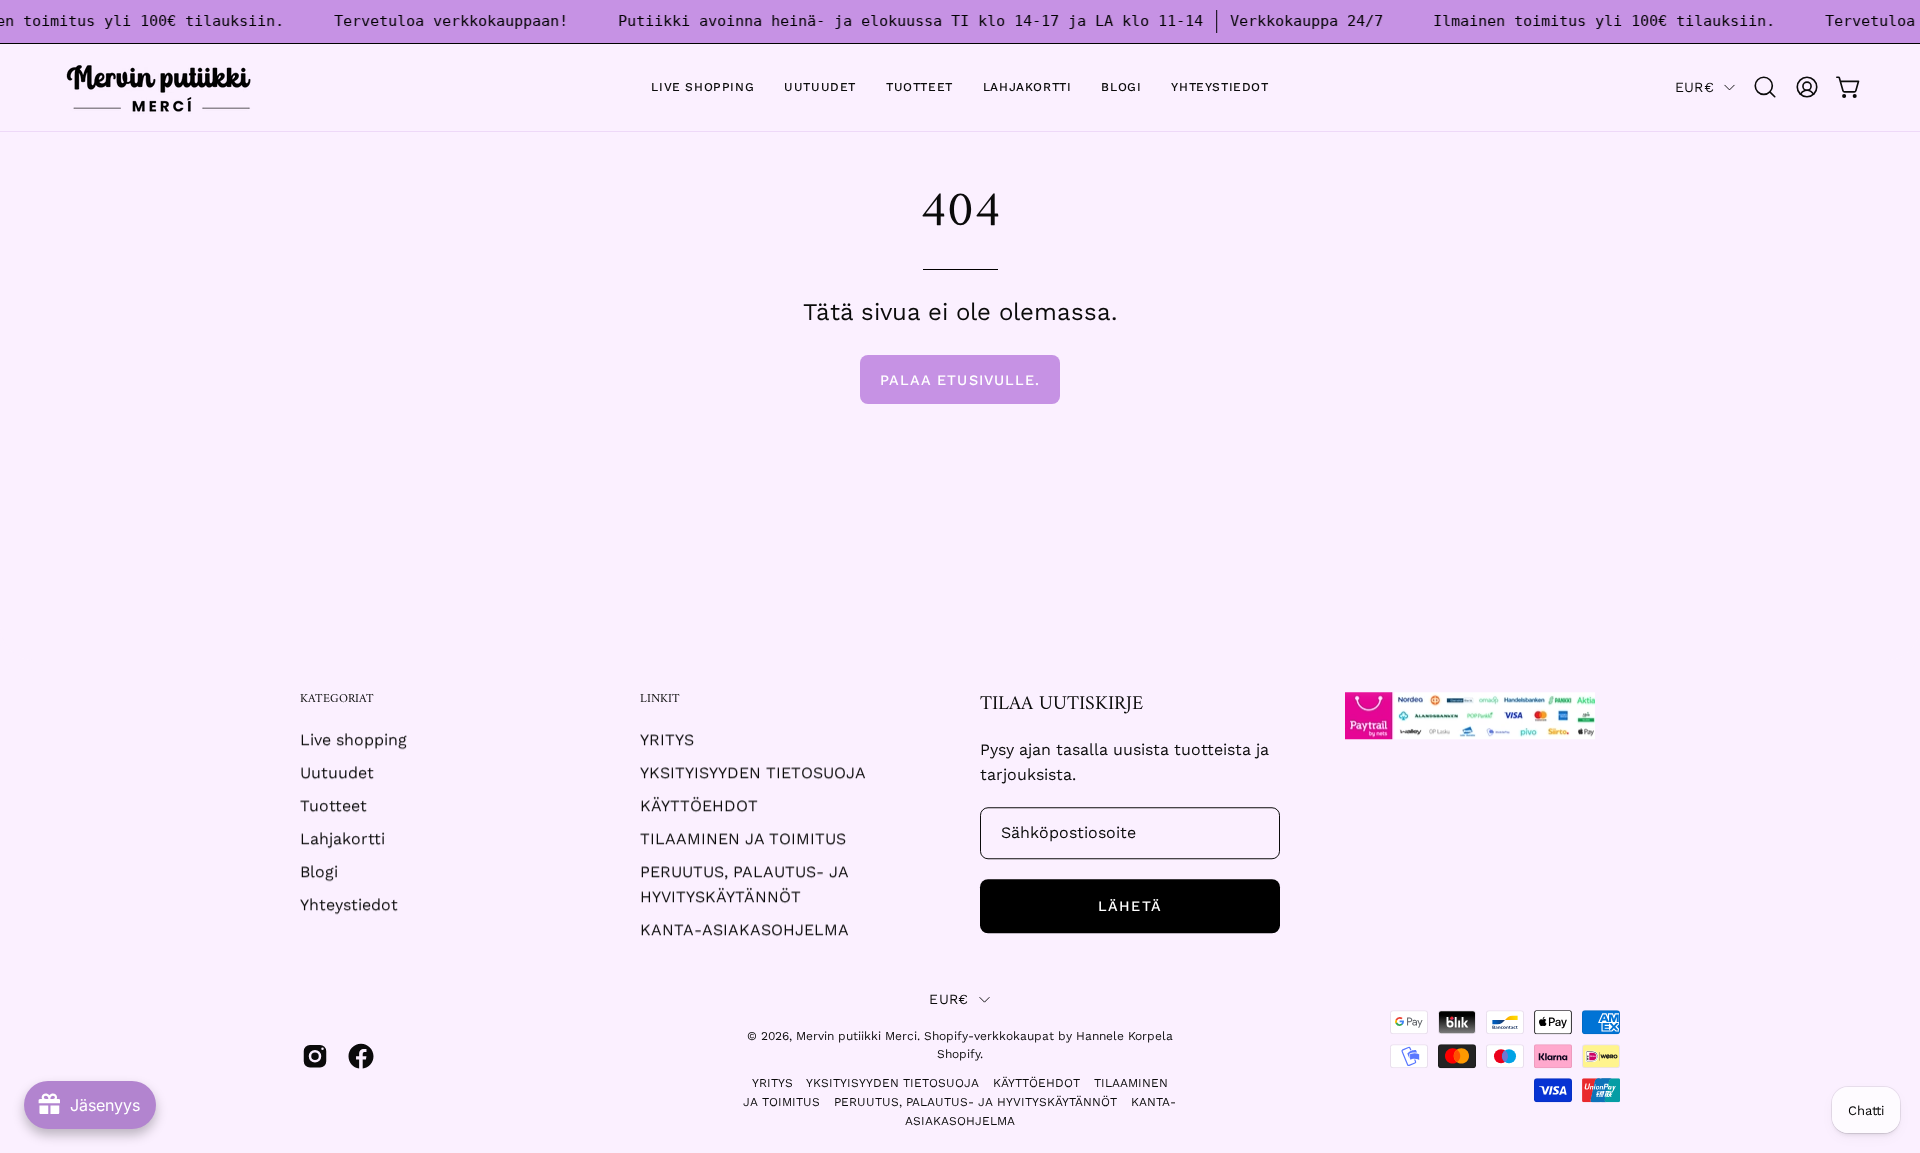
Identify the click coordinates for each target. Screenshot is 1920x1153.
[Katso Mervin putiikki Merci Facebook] (361, 1057)
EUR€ (1694, 87)
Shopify (958, 1055)
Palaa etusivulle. (960, 380)
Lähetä (1129, 906)
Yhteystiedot (349, 905)
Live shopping (353, 740)
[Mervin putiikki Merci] (160, 87)
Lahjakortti (342, 839)
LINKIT (660, 699)
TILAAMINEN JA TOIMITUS (743, 839)
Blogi (319, 872)
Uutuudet (337, 773)
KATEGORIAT (337, 699)
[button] (1765, 87)
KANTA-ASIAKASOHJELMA (744, 930)
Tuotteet (333, 806)
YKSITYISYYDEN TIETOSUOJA (753, 773)
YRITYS (667, 740)
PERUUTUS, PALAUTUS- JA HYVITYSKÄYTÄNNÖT (975, 1102)
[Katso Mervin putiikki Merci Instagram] (315, 1057)
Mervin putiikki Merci (856, 1036)
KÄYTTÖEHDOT (699, 806)
